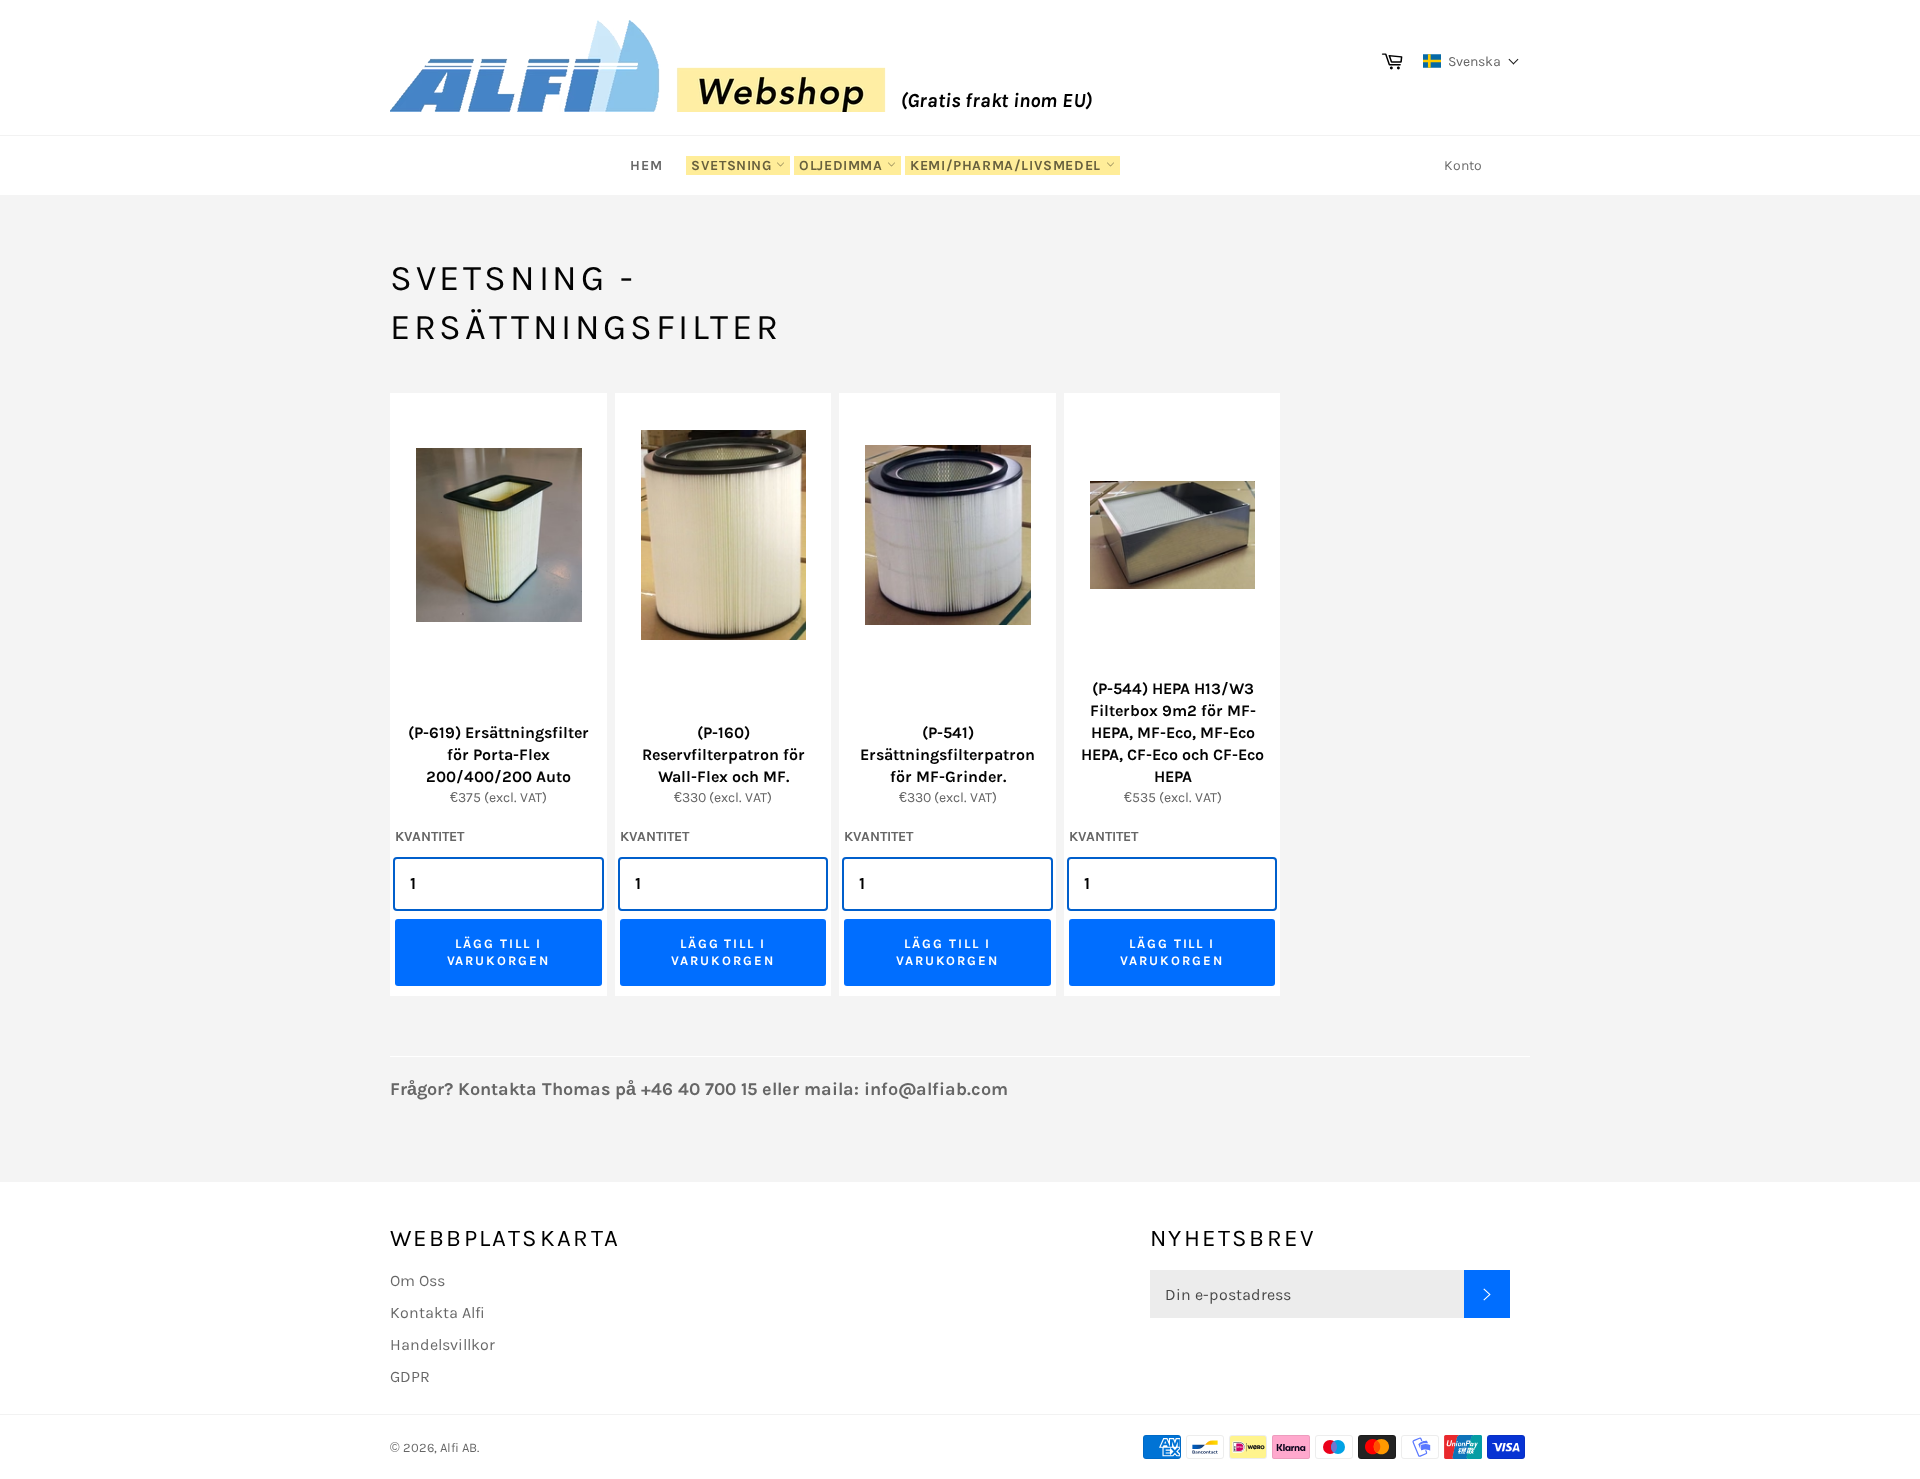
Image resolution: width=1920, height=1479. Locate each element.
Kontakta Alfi (437, 1312)
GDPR (410, 1376)
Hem (646, 165)
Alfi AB (458, 1447)
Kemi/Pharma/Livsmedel (1007, 165)
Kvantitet (429, 836)
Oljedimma (843, 165)
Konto (1463, 165)
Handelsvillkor (442, 1344)
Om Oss (417, 1280)
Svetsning (733, 165)
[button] (1471, 61)
